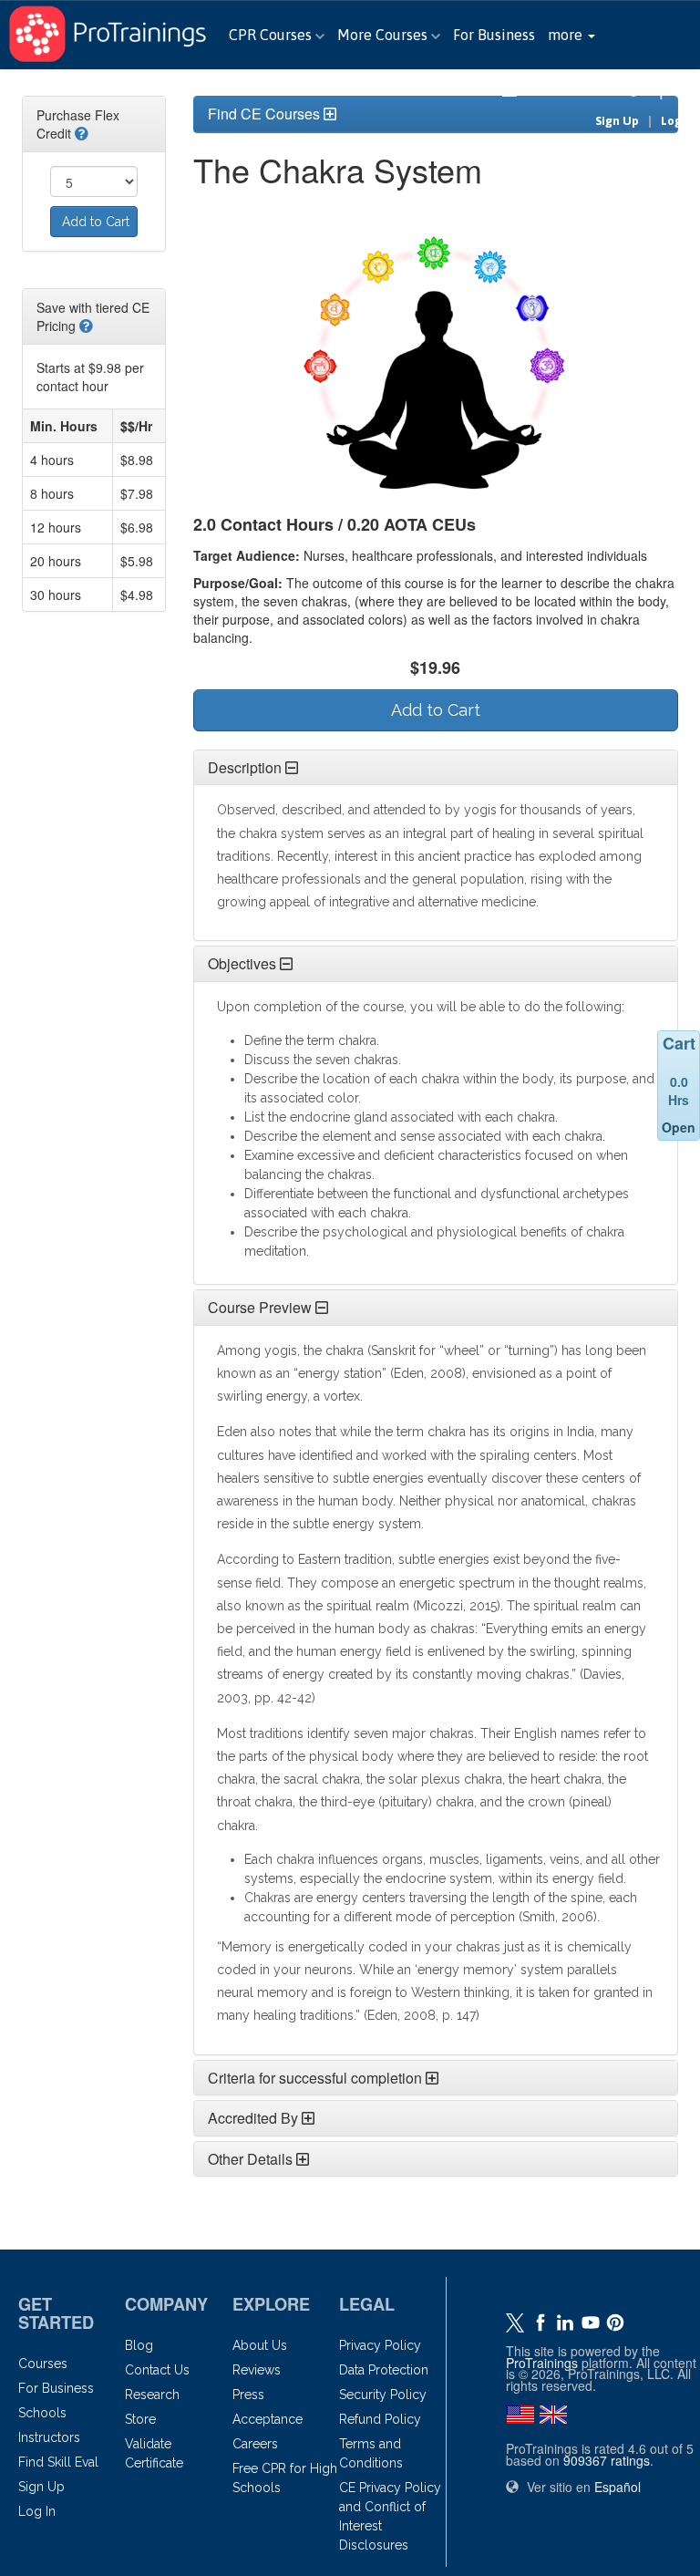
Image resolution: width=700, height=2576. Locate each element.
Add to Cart (96, 222)
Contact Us (157, 2370)
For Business (494, 35)
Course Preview (260, 1307)
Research (152, 2395)
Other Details (250, 2159)
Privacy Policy (380, 2345)
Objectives (242, 963)
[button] (571, 35)
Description (245, 767)
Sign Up (617, 121)
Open (679, 1127)
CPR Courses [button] (272, 35)
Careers (255, 2444)
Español (670, 90)
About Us (260, 2345)
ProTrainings (542, 2363)
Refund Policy (380, 2419)
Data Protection (384, 2370)
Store (140, 2419)
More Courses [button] (384, 35)
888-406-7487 (572, 90)
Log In (678, 121)
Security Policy (383, 2395)
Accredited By (253, 2118)
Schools (42, 2413)
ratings (607, 2460)
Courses (43, 2364)
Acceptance (268, 2419)
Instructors (49, 2437)
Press (248, 2395)
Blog (139, 2345)
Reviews (257, 2370)
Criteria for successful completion (315, 2078)
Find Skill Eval (58, 2462)
